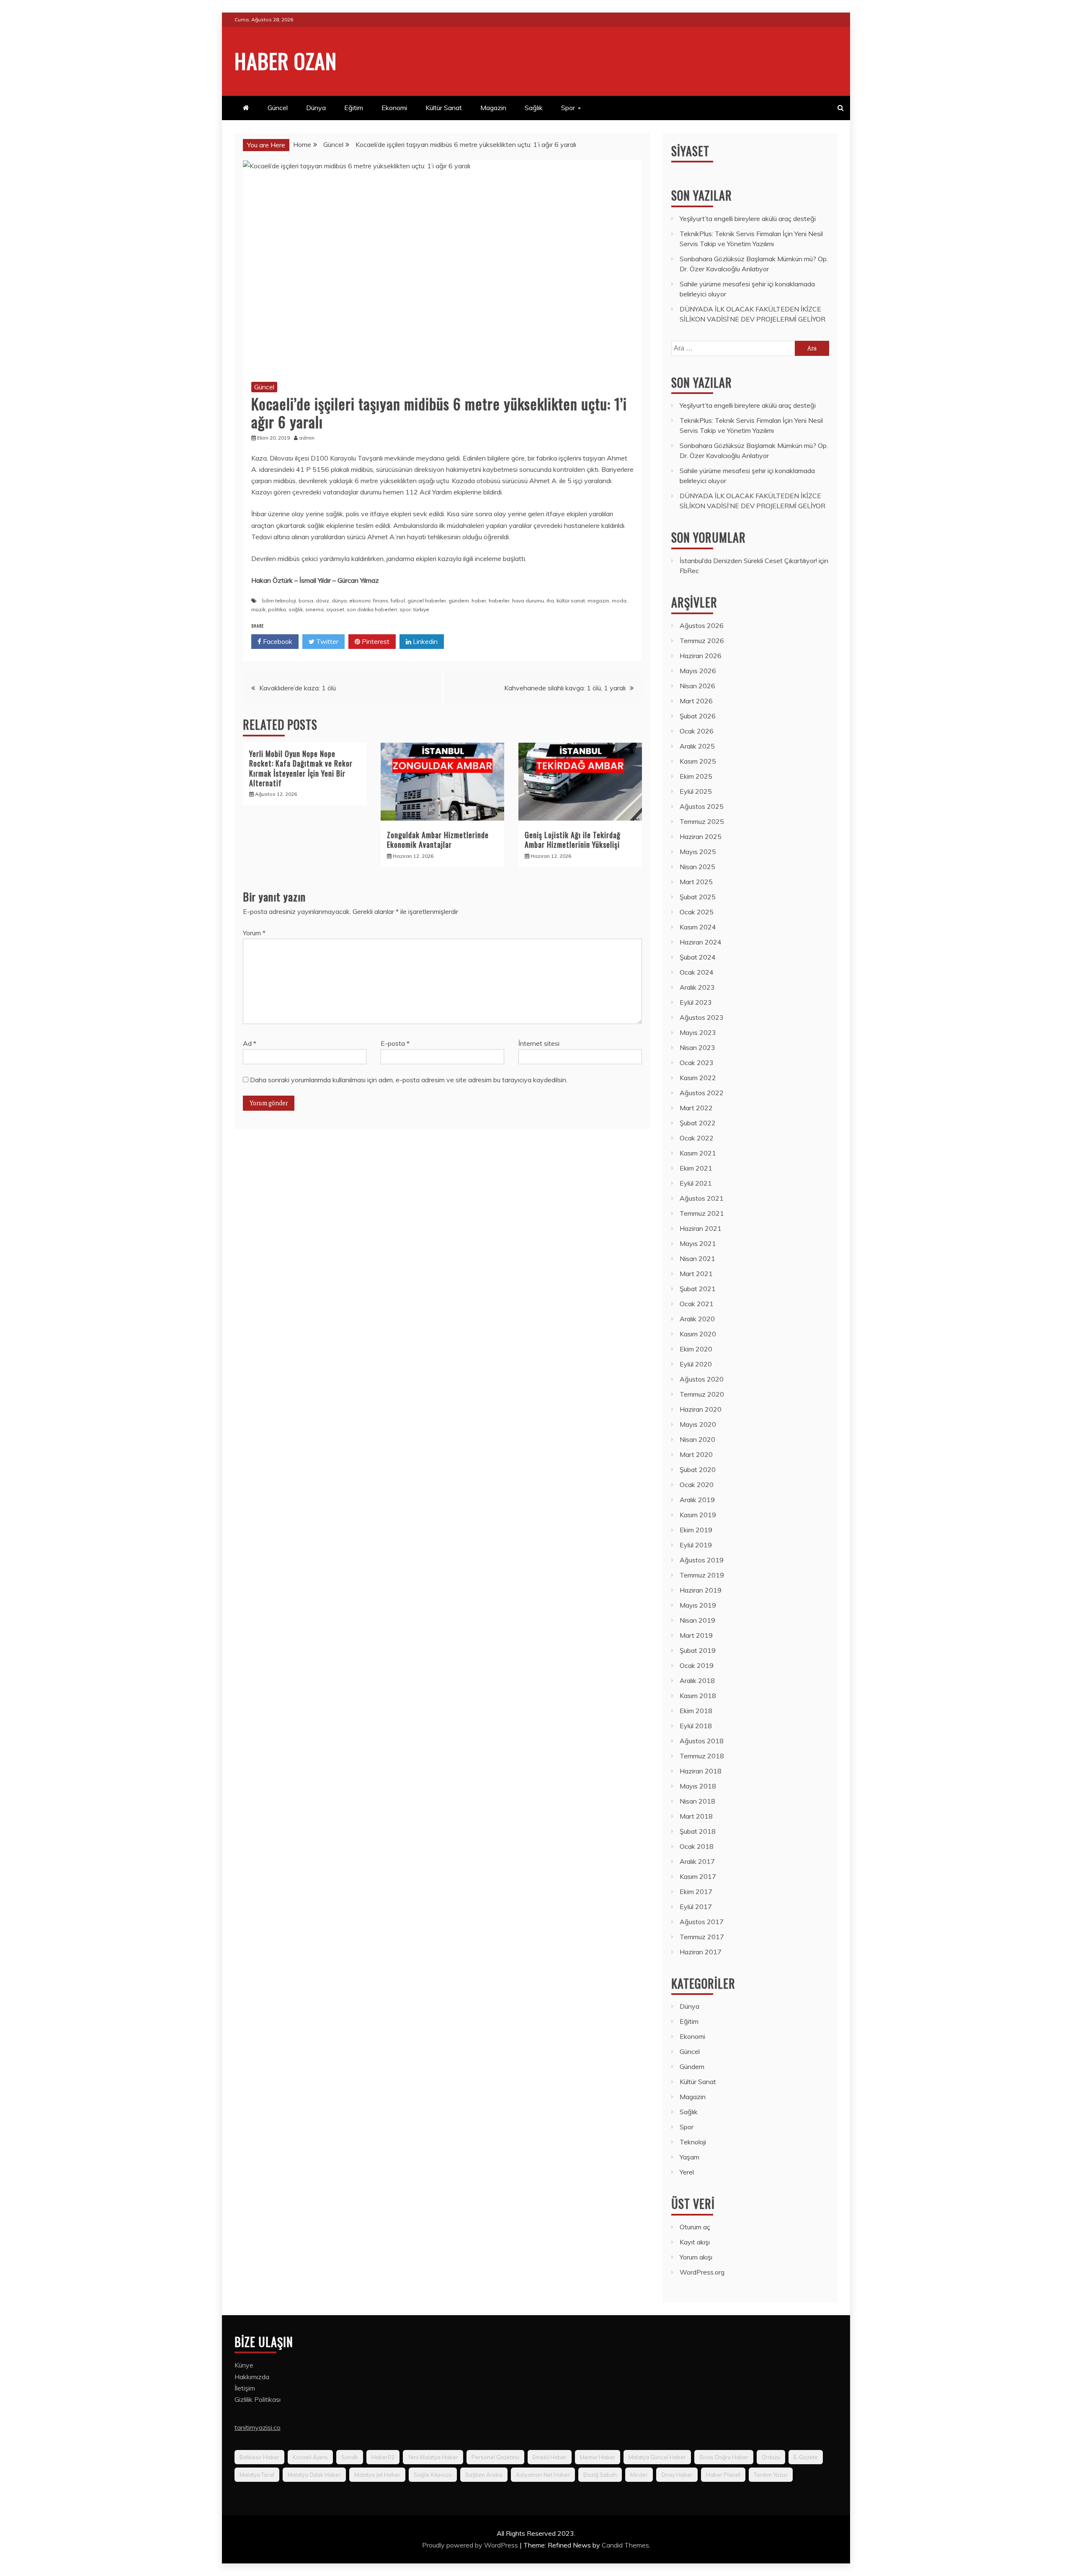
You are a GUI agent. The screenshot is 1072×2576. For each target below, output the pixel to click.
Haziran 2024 (701, 942)
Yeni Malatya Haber (433, 2457)
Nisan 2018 (697, 1801)
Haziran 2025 (701, 836)
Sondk (350, 2457)
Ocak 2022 (697, 1138)
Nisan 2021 (697, 1258)
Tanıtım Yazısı (771, 2475)
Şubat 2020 (698, 1469)
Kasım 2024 (698, 927)
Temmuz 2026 (702, 641)
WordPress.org (702, 2272)
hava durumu (528, 601)
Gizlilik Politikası (258, 2399)
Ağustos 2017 (702, 1922)
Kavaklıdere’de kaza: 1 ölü (298, 688)
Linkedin (424, 641)
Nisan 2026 (697, 686)
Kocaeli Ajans (310, 2457)
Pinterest (375, 641)
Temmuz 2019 (702, 1575)
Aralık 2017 (697, 1861)
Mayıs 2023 (698, 1032)
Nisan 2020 (697, 1439)
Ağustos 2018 (702, 1741)
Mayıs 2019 (698, 1605)
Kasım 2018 (698, 1696)
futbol (398, 601)
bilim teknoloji (279, 601)
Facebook (277, 641)
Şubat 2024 (698, 957)
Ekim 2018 (696, 1711)
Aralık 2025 (697, 746)
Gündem (692, 2066)
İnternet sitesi (539, 1043)
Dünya (316, 108)
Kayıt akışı (695, 2242)
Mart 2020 (696, 1454)
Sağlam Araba (484, 2475)
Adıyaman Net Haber (543, 2475)
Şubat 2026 (698, 716)
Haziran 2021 (701, 1228)
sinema (314, 609)
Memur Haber (598, 2457)
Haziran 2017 (701, 1952)
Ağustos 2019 (702, 1560)
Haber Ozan (286, 60)
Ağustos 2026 (702, 625)
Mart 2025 (696, 882)
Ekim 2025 (696, 776)
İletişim (245, 2388)
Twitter (326, 641)
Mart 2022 (696, 1108)
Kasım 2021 (698, 1153)
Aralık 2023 (697, 987)
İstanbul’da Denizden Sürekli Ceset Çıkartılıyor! (748, 561)
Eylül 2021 (696, 1183)
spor (405, 609)
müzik (258, 609)
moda (619, 601)
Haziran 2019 (701, 1590)
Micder (639, 2475)
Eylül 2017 (696, 1907)
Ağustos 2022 (702, 1093)
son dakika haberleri (372, 609)
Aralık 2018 (697, 1680)
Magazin (493, 108)
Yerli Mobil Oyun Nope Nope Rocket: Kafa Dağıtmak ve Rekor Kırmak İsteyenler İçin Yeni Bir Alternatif (301, 768)
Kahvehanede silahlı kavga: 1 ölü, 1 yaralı (565, 688)
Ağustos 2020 (702, 1379)
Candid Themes (625, 2545)
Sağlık (534, 108)
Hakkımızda (252, 2377)
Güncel (278, 108)
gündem (459, 601)
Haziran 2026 (701, 656)
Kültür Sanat (444, 108)
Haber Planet (723, 2475)
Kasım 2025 (698, 761)
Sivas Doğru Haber (724, 2457)
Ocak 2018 (697, 1846)
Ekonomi (394, 108)
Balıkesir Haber (259, 2457)
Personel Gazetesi (495, 2457)
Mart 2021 (696, 1274)
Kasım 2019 (698, 1515)
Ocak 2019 (697, 1665)
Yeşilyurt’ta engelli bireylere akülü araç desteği (748, 219)
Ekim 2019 (696, 1530)
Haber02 (383, 2457)
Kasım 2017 (698, 1876)
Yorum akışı (696, 2257)
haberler (499, 601)
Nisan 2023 (697, 1047)
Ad (250, 1043)
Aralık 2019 (697, 1500)
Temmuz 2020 (702, 1394)
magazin (598, 601)
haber (479, 601)
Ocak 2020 (697, 1485)
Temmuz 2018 (702, 1756)
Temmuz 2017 (702, 1937)
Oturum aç (695, 2227)
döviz (322, 601)
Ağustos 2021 (702, 1198)
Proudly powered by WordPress (471, 2545)
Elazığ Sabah (600, 2475)
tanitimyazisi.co (258, 2427)
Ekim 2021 (696, 1168)
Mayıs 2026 (698, 671)
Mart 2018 (696, 1816)
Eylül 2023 (696, 1002)
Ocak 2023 (697, 1063)
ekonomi (360, 601)
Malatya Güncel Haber (657, 2457)
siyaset (335, 609)
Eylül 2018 (696, 1726)
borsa (306, 601)
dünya (339, 601)
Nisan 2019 (697, 1620)
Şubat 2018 (698, 1831)
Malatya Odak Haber (314, 2475)
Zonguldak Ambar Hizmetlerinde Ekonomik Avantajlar (438, 840)
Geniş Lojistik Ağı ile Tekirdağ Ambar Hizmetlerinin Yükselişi (573, 840)
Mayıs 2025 (698, 852)
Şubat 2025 (698, 897)
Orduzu (771, 2457)
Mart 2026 (696, 701)
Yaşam (689, 2157)
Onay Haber (677, 2475)
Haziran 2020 (701, 1409)
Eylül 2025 (696, 791)
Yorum (254, 933)
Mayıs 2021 (698, 1243)
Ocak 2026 (697, 731)
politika (277, 609)
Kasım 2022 (698, 1078)
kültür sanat (571, 601)
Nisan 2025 (697, 867)
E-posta (395, 1043)
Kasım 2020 (698, 1334)
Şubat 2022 (698, 1123)
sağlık (296, 609)
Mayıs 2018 (698, 1786)
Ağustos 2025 (702, 806)
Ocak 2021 (697, 1304)
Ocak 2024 (697, 972)
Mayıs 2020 (698, 1424)
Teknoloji (693, 2142)
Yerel (687, 2172)
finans (381, 601)
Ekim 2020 (696, 1349)
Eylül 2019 (696, 1545)
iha (550, 601)
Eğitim (354, 108)
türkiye (421, 609)
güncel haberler (427, 601)
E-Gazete (806, 2457)
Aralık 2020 (697, 1319)
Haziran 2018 (701, 1771)
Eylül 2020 (696, 1364)
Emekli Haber (550, 2457)
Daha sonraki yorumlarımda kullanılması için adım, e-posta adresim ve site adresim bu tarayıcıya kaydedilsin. (409, 1080)
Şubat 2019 (698, 1650)
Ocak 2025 (697, 912)
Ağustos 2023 (702, 1017)
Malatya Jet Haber (377, 2475)
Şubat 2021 (698, 1289)
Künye (244, 2365)
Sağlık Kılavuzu (433, 2475)
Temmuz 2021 (702, 1213)
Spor (568, 108)
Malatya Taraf (257, 2475)
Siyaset (690, 151)
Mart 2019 (696, 1635)
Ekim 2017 (696, 1891)
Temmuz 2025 (702, 821)
